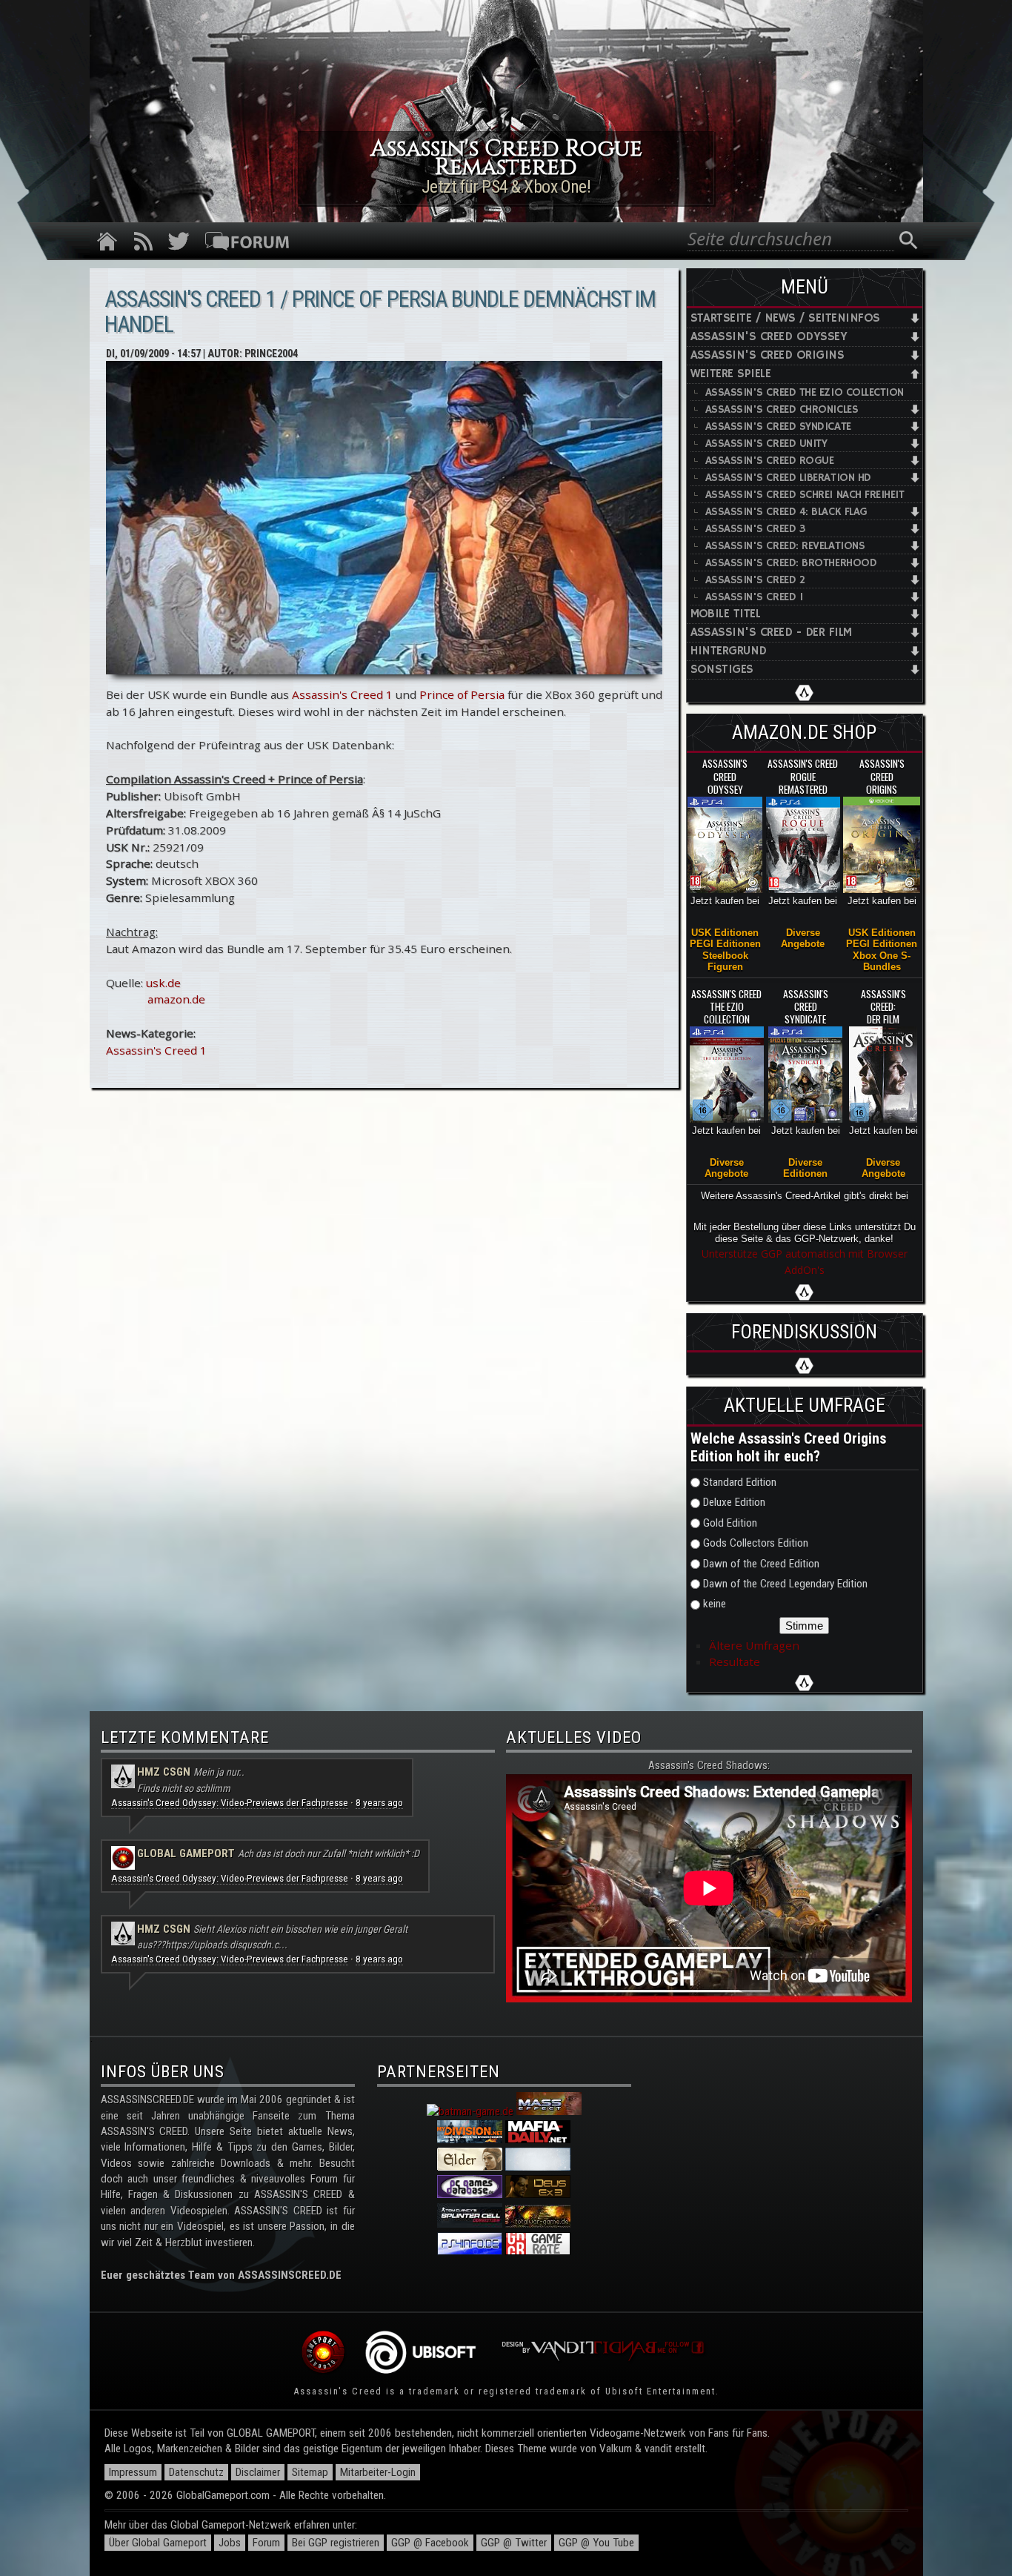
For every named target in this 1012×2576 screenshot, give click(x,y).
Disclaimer (258, 2472)
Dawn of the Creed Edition (761, 1564)
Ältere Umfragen (754, 1645)
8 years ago (379, 1803)
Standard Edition (740, 1482)
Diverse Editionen (805, 1168)
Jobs (230, 2543)
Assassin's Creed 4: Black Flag (786, 512)
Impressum (133, 2472)
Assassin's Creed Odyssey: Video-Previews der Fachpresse (230, 1803)
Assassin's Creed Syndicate (778, 426)
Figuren (725, 967)
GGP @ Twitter (514, 2543)
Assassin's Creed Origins (768, 355)
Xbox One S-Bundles (882, 961)
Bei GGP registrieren (336, 2543)
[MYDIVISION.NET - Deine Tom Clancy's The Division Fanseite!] (470, 2140)
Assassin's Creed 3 (755, 529)
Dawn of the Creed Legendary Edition (785, 1584)
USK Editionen (725, 933)
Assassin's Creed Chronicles (782, 409)
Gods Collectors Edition (756, 1543)
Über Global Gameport (158, 2543)
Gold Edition (730, 1523)
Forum (266, 2543)
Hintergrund (729, 651)
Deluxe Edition (734, 1502)
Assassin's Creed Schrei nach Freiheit (805, 495)
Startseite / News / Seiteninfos (785, 318)
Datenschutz (196, 2472)
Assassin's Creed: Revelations (785, 546)
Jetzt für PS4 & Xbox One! (506, 187)
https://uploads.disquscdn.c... (226, 1945)
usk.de (163, 983)
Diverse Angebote (803, 938)
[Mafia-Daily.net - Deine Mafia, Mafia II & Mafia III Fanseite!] (538, 2140)
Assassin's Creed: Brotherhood (791, 563)
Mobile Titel (726, 614)
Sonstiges (722, 670)
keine (715, 1604)
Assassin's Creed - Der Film (771, 633)
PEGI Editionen (725, 944)
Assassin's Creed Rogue (770, 461)
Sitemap (310, 2472)
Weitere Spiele (731, 374)
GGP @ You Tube (596, 2543)
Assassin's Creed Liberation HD (788, 478)
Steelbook (725, 956)
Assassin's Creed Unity (766, 444)
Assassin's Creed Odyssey (769, 337)
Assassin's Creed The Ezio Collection (805, 392)
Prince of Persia (462, 694)
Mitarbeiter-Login (378, 2472)
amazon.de (176, 999)
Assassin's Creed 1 (342, 694)
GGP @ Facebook (430, 2543)
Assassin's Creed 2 (755, 580)
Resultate (735, 1662)
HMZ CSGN (164, 1772)
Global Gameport (186, 1853)
